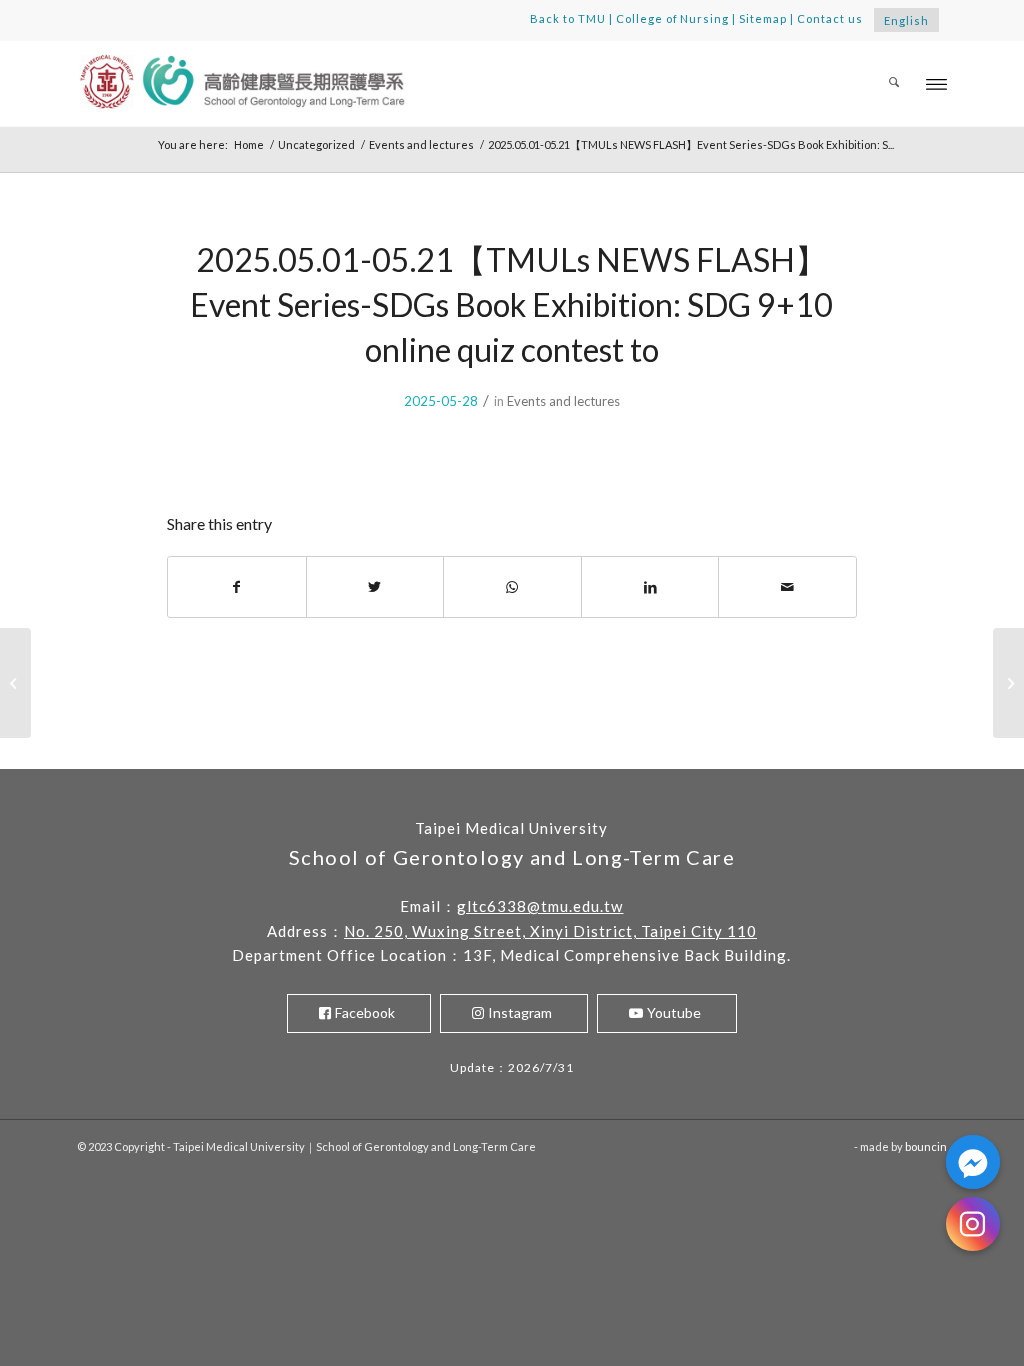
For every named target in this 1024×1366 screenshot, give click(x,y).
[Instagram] (973, 1224)
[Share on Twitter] (375, 587)
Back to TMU (568, 18)
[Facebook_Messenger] (973, 1162)
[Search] (894, 83)
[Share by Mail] (787, 587)
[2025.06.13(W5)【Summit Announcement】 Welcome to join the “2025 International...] (15, 683)
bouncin (926, 1146)
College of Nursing (673, 18)
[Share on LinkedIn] (650, 587)
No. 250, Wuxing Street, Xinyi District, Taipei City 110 (550, 931)
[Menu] (936, 83)
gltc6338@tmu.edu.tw (540, 906)
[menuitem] (894, 83)
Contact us (830, 18)
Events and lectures (563, 401)
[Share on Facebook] (237, 587)
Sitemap (763, 18)
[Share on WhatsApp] (512, 587)
